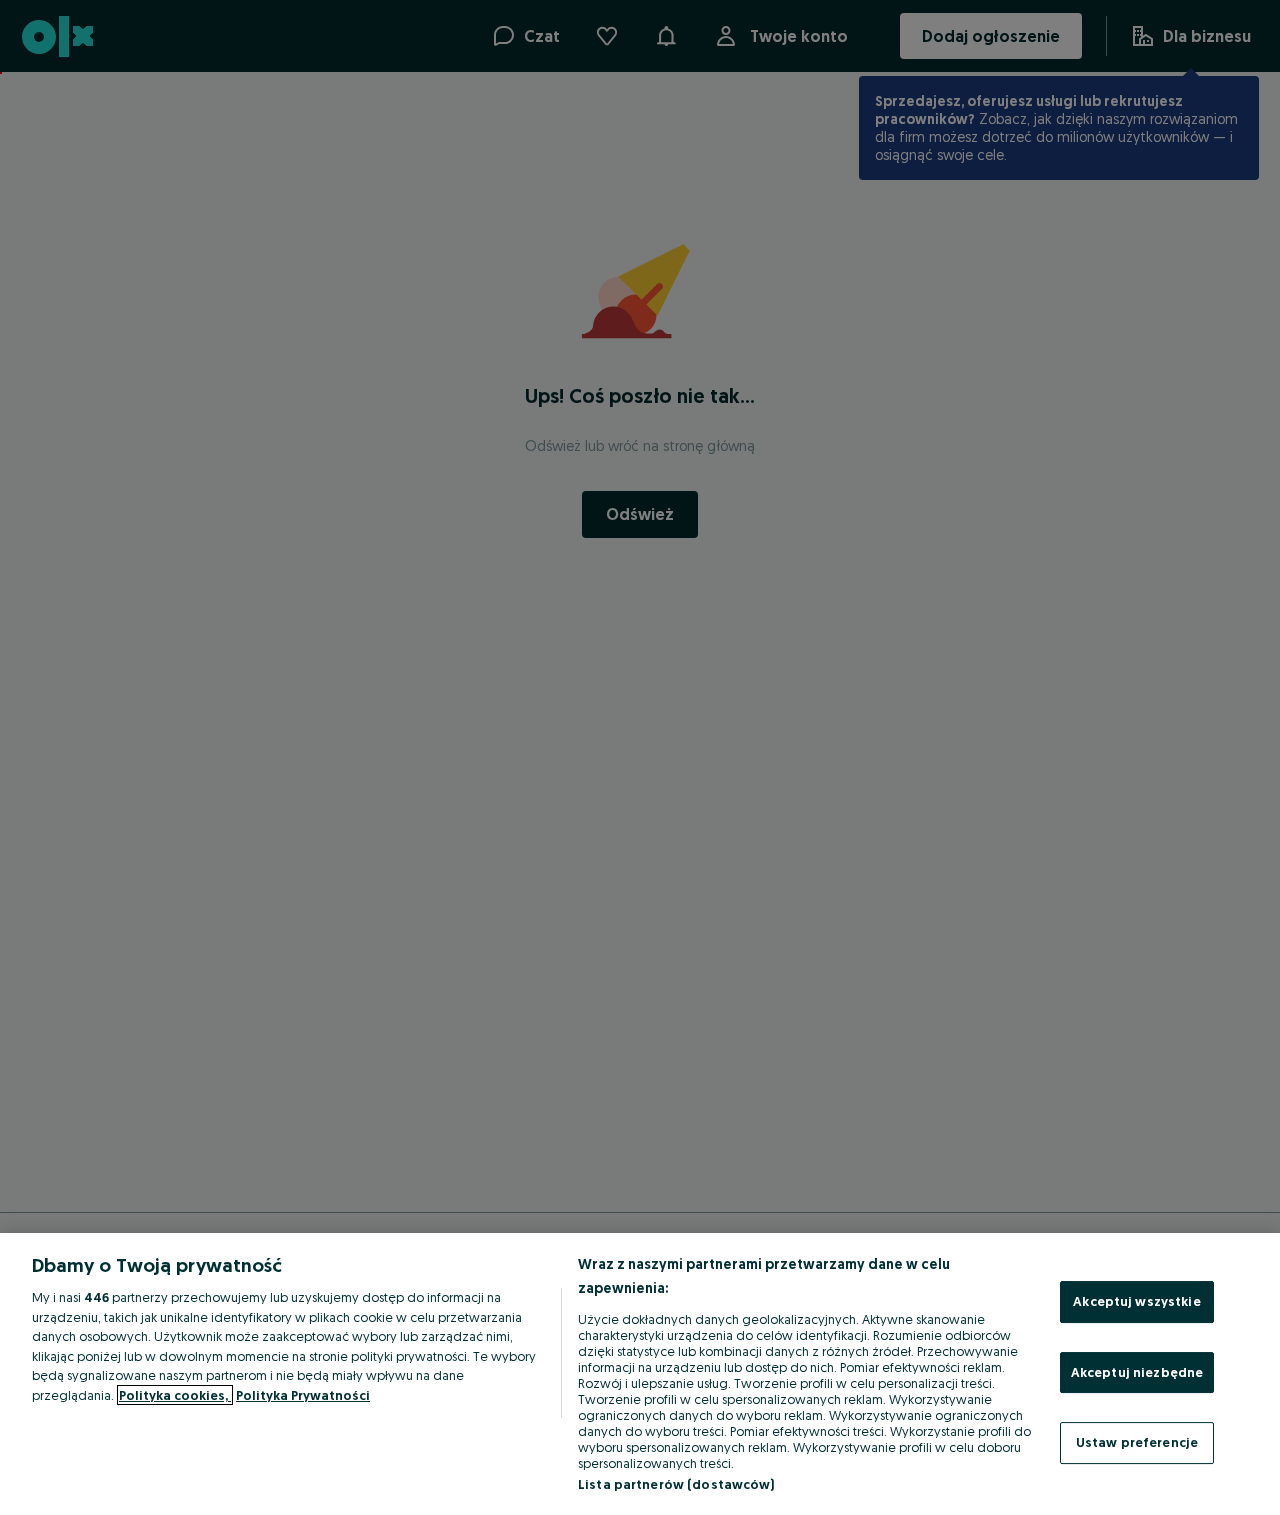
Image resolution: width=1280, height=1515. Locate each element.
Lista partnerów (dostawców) (676, 1484)
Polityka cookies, (175, 1395)
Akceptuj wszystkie (1136, 1301)
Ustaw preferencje (1137, 1442)
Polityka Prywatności (303, 1395)
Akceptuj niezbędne (1137, 1372)
